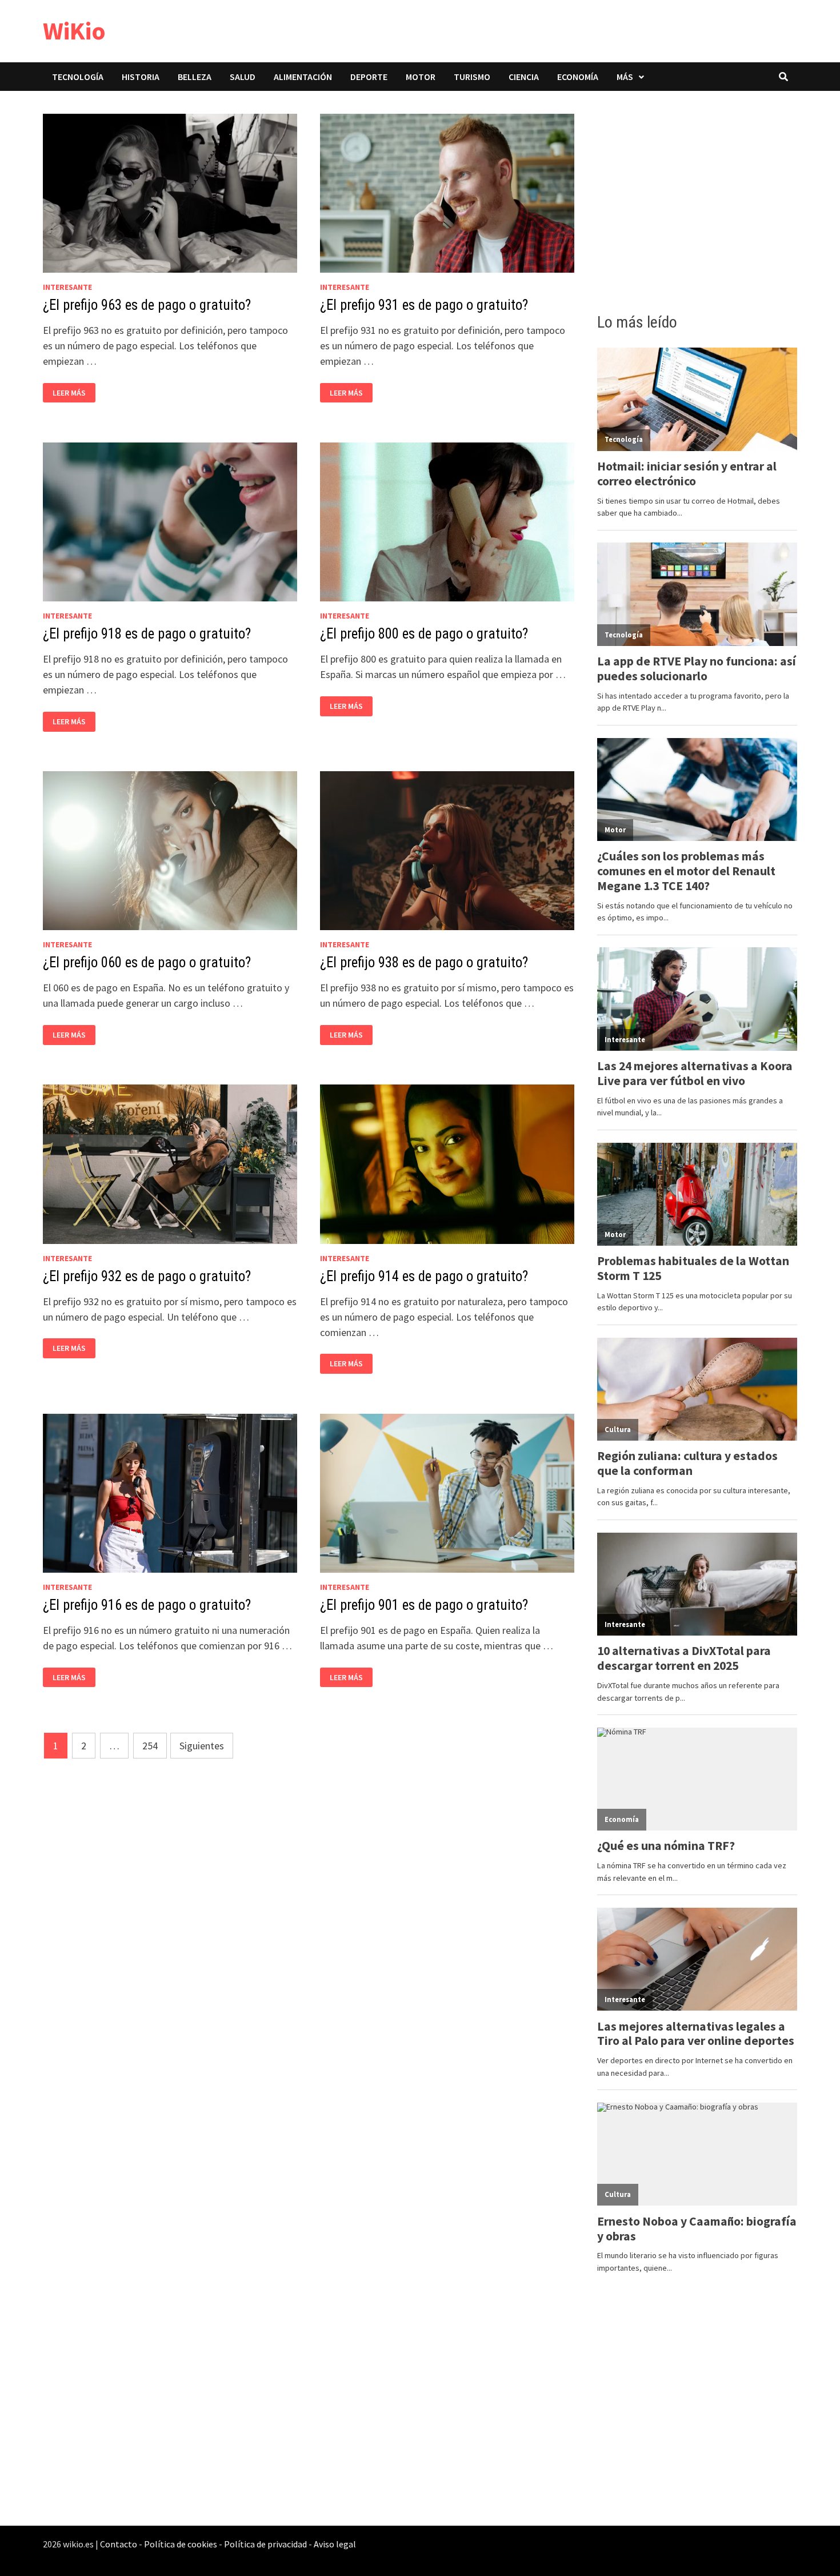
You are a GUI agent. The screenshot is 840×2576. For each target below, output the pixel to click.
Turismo (472, 77)
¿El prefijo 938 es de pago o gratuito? (424, 962)
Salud (243, 77)
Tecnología (78, 77)
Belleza (195, 77)
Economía (578, 77)
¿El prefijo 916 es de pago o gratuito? (147, 1605)
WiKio (74, 31)
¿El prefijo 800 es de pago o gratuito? (424, 634)
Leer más (72, 393)
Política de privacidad (265, 2544)
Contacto (119, 2544)
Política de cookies (181, 2544)
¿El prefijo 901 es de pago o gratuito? (424, 1605)
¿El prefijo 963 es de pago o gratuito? (147, 305)
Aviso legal (335, 2544)
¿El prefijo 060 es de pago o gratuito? (147, 962)
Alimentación (303, 77)
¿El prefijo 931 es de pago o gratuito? (424, 305)
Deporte (369, 77)
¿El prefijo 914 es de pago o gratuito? (424, 1276)
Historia (141, 77)
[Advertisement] (697, 198)
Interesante (67, 287)
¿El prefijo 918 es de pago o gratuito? (147, 634)
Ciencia (524, 77)
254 (150, 1746)
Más (625, 77)
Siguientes (202, 1746)
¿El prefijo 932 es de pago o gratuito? (147, 1276)
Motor (421, 77)
